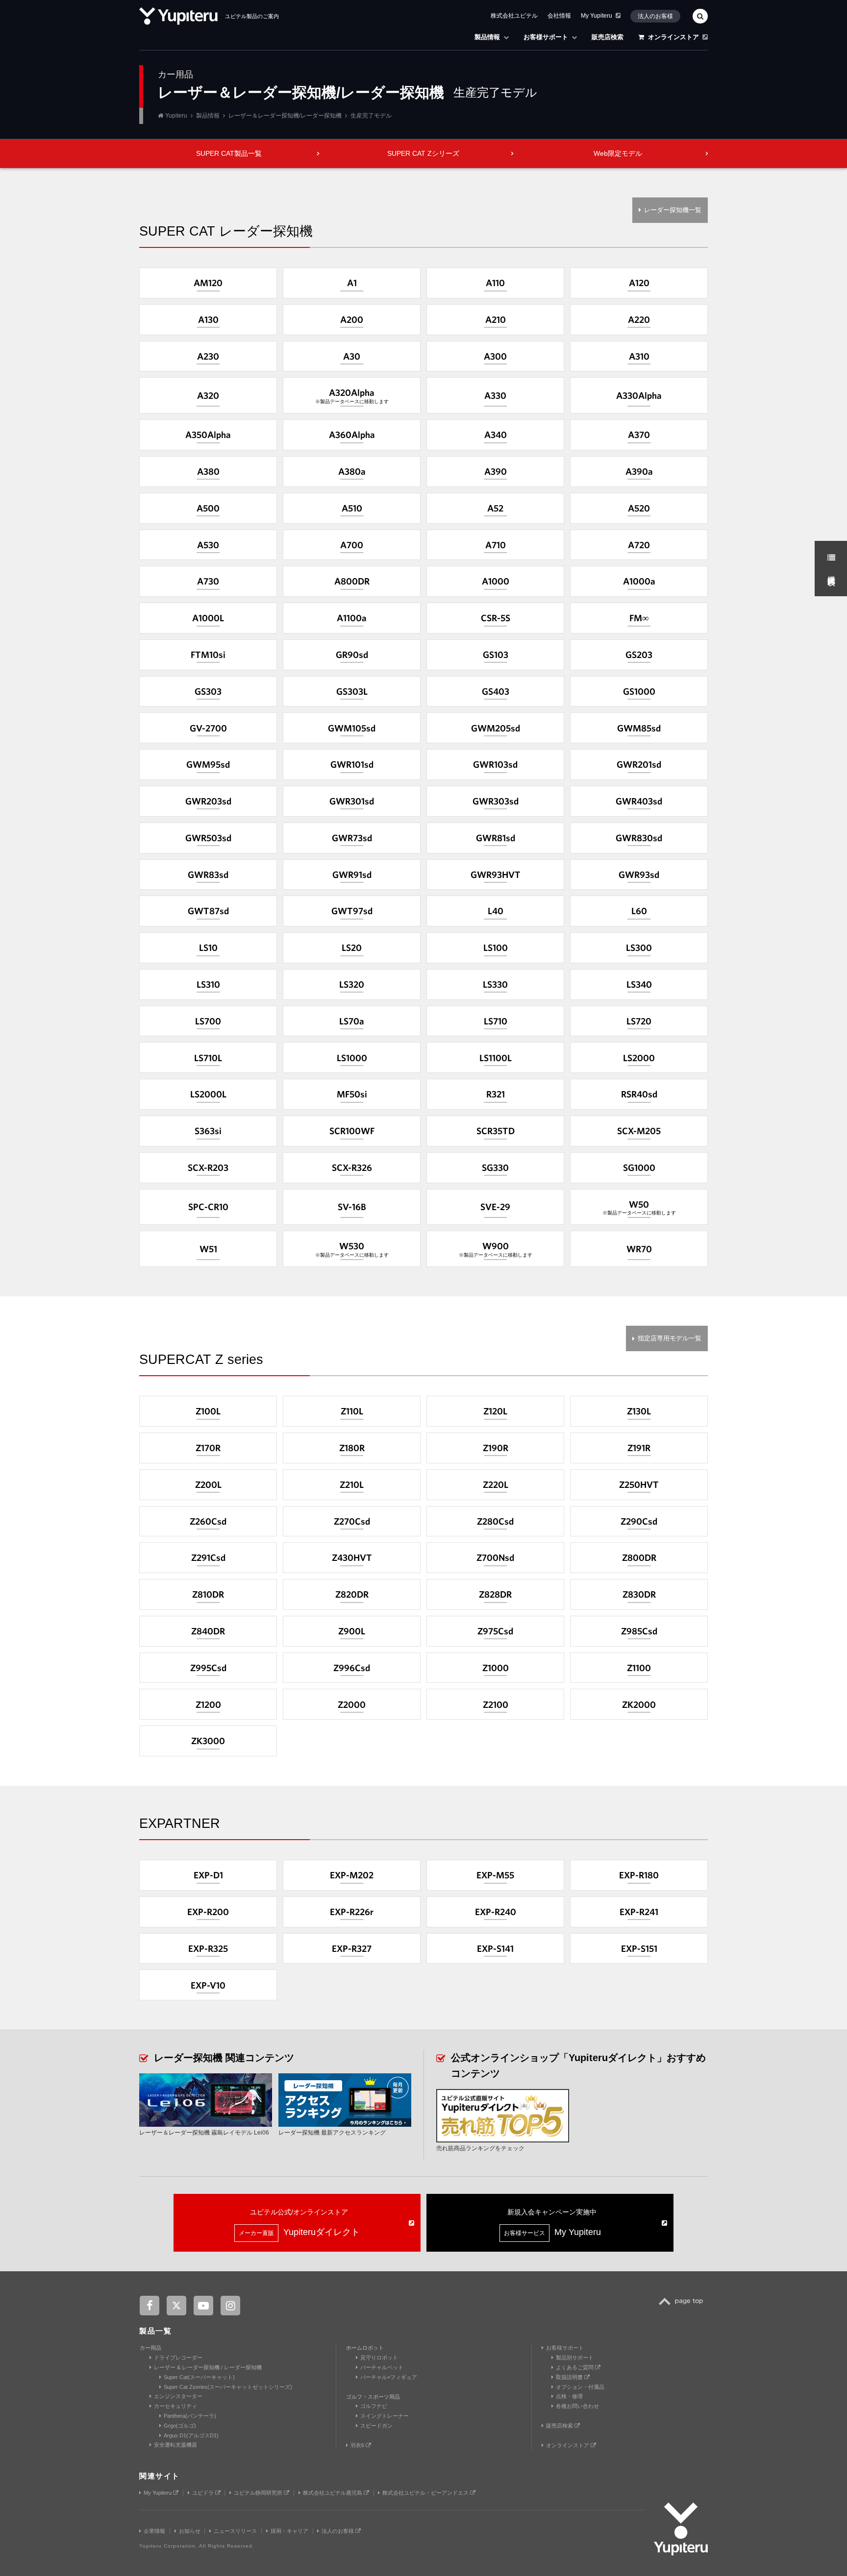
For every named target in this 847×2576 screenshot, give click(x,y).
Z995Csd (208, 1668)
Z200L (208, 1484)
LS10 (208, 948)
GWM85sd (639, 728)
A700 (352, 545)
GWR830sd (639, 838)
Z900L (352, 1631)
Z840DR (208, 1631)
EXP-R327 (352, 1948)
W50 (639, 1207)
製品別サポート (575, 2357)
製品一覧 (155, 2331)
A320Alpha (352, 396)
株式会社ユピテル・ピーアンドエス (426, 2493)
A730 (208, 581)
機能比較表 (832, 571)
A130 (208, 319)
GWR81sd (496, 838)
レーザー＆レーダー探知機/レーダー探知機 (285, 116)
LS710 (496, 1021)
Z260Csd (208, 1521)
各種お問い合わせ (577, 2406)
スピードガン (376, 2426)
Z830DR (639, 1594)
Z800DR (639, 1557)
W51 (208, 1249)
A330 (495, 395)
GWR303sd (496, 801)
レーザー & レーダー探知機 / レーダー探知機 (208, 2367)
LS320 (352, 984)
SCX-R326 (352, 1167)
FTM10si (208, 655)
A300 (495, 356)
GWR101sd (352, 764)
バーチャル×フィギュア (389, 2377)
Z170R (208, 1448)
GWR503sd (208, 838)
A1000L (208, 618)
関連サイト (160, 2476)
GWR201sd (639, 764)
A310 (639, 356)
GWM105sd (352, 728)
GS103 (496, 655)
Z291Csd (208, 1557)
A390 (496, 471)
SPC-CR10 (208, 1207)
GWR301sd (352, 801)
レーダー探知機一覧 (673, 210)
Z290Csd (639, 1521)
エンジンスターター (178, 2396)
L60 (639, 911)
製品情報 (487, 37)
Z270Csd (352, 1521)
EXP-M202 (352, 1875)
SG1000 (639, 1167)
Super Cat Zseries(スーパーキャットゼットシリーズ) (228, 2387)
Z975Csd (495, 1631)
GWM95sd (208, 764)
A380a (352, 471)
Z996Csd (352, 1668)
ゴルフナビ (374, 2406)
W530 (352, 1249)
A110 (495, 283)
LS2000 (639, 1058)
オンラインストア (673, 37)
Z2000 (352, 1704)
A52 (495, 508)
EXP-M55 (495, 1875)
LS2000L (208, 1094)
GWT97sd (352, 911)
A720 (639, 545)
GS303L (352, 691)
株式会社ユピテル (514, 16)
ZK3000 (208, 1741)
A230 (208, 356)
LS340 (639, 984)
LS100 (496, 948)
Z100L (208, 1411)
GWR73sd (352, 838)
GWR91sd (352, 875)
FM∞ (639, 618)
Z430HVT (352, 1557)
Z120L (495, 1411)
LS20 (352, 948)
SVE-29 (495, 1207)
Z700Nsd (495, 1557)
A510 (352, 508)
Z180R (352, 1448)
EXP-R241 (639, 1912)
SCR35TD (496, 1131)
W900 (496, 1249)
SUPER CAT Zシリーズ (423, 153)
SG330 (495, 1167)
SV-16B (352, 1207)
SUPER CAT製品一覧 (229, 153)
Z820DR (352, 1594)
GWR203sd (208, 801)
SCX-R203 (208, 1167)
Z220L (496, 1484)
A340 (496, 435)
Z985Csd (639, 1631)
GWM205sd (496, 728)
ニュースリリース (235, 2531)
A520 (639, 508)
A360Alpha (352, 435)
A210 (496, 319)
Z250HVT (639, 1484)
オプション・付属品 (580, 2387)
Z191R (639, 1448)
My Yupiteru (597, 16)
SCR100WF (352, 1131)
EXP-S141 (495, 1948)
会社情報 (559, 16)
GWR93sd (639, 875)
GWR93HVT (496, 875)
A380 (208, 471)
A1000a (639, 581)
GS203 (639, 655)
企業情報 (154, 2531)
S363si (208, 1131)
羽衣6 (358, 2445)
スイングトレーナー (385, 2416)
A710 (496, 545)
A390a (639, 471)
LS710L (208, 1058)
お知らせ (190, 2531)
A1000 (496, 581)
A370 (639, 435)
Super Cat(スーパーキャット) (199, 2377)
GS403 (496, 691)
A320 (208, 395)
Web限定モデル (618, 153)
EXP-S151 (639, 1948)
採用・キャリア (289, 2531)
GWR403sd (639, 801)
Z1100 (639, 1668)
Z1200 (208, 1704)
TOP (684, 2307)
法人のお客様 (655, 16)
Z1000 (496, 1668)
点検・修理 (569, 2396)
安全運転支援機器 (175, 2445)
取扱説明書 (570, 2377)
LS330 (495, 984)
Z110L (352, 1411)
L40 (496, 911)
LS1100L (496, 1058)
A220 (639, 319)
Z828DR (495, 1594)
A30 (352, 356)
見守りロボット (379, 2357)
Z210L (352, 1484)
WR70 (639, 1249)
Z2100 (496, 1704)
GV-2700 (208, 728)
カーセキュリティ (175, 2406)
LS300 (639, 948)
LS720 (639, 1021)
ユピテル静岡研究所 (259, 2493)
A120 (639, 283)
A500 (208, 508)
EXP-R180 (639, 1875)
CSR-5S (496, 618)
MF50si (352, 1094)
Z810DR (208, 1594)
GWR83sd (208, 875)
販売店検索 (608, 37)
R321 (496, 1094)
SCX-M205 (639, 1131)
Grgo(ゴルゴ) (180, 2426)
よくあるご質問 (575, 2367)
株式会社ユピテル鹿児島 (333, 2493)
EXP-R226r (352, 1912)
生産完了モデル (371, 116)
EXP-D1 (208, 1875)
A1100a (352, 618)
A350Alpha (208, 435)
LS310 (208, 984)
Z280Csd (495, 1521)
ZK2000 (639, 1704)
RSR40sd (639, 1094)
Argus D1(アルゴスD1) (191, 2435)
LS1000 (352, 1058)
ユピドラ (204, 2493)
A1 (352, 283)
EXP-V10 (208, 1985)
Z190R (496, 1448)
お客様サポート (546, 37)
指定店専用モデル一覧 (670, 1338)
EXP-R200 (208, 1912)
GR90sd (352, 655)
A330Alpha (639, 395)
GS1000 (639, 691)
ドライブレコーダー (178, 2357)
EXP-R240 (496, 1912)
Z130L (639, 1411)
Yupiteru (176, 116)
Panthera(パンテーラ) (190, 2416)
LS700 (208, 1021)
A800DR (352, 581)
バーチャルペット (382, 2367)
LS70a (352, 1021)
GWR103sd (495, 764)
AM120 (208, 283)
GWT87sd (208, 911)
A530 (208, 545)
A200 (352, 319)
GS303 (208, 691)
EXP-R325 (208, 1948)
